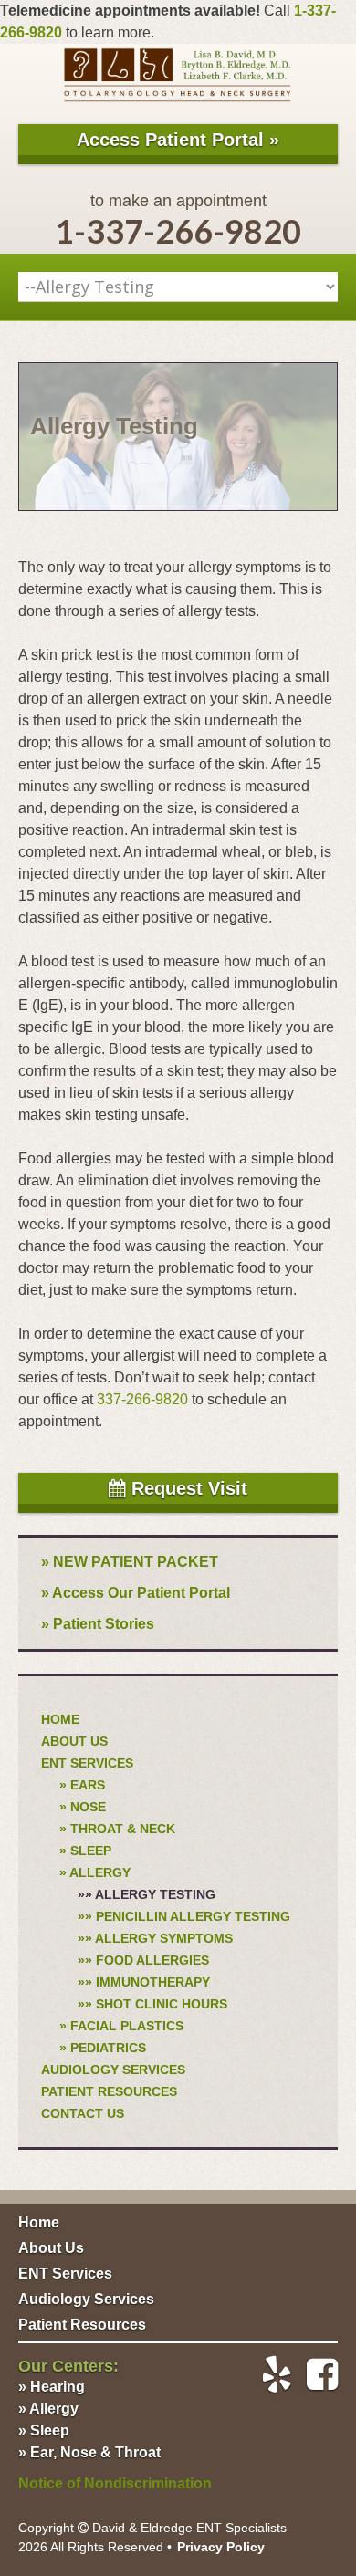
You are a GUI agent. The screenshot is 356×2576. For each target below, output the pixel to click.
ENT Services (87, 1763)
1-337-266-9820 (178, 231)
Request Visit (187, 1488)
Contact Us (83, 2113)
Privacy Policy (221, 2547)
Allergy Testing (155, 1894)
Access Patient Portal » (178, 140)
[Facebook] (315, 2374)
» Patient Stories (98, 1624)
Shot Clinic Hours (162, 2004)
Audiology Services (113, 2070)
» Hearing (52, 2387)
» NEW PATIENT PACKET (130, 1562)
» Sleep (44, 2430)
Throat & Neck (123, 1829)
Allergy (100, 1872)
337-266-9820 (142, 1399)
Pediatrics (108, 2048)
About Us (74, 1741)
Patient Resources (109, 2091)
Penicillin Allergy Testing (193, 1916)
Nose (88, 1807)
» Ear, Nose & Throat (89, 2452)
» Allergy (48, 2409)
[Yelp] (269, 2374)
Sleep (91, 1851)
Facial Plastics (127, 2026)
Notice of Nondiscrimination (115, 2483)
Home (60, 1719)
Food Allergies (152, 1960)
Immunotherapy (153, 1982)
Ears (88, 1785)
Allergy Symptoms (164, 1938)
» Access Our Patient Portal (136, 1593)
